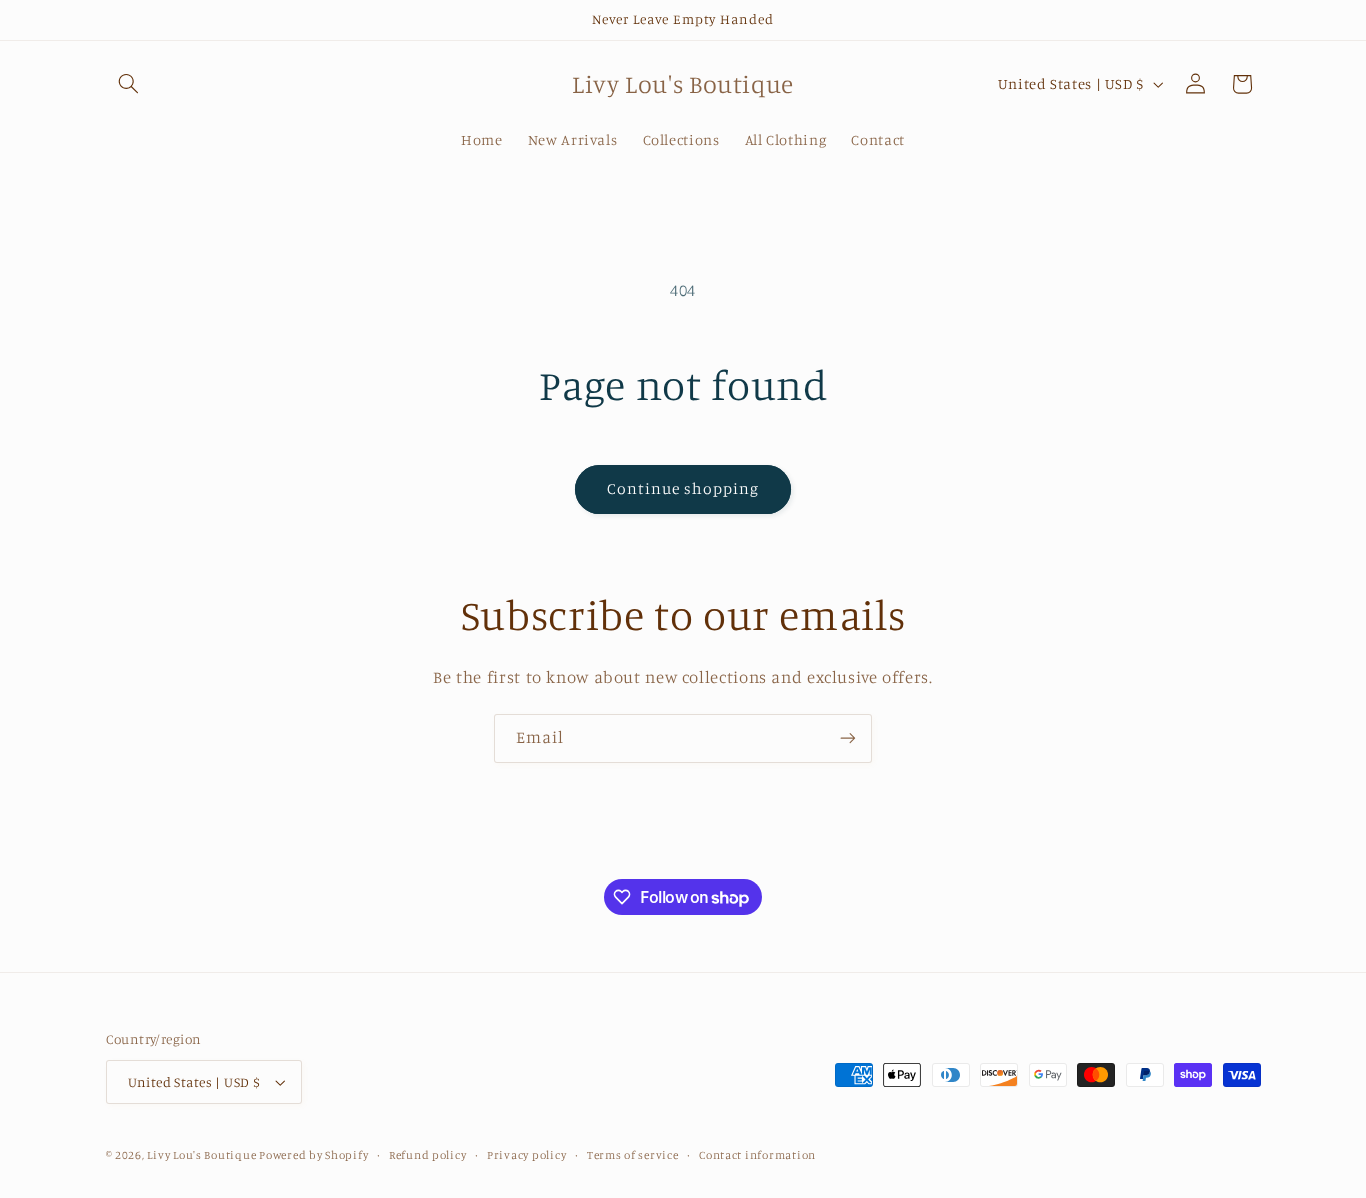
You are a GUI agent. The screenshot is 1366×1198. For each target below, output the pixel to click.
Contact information (757, 1155)
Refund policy (428, 1155)
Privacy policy (526, 1155)
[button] (129, 84)
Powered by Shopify (313, 1155)
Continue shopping (683, 488)
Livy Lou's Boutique (203, 1155)
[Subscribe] (848, 738)
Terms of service (633, 1155)
